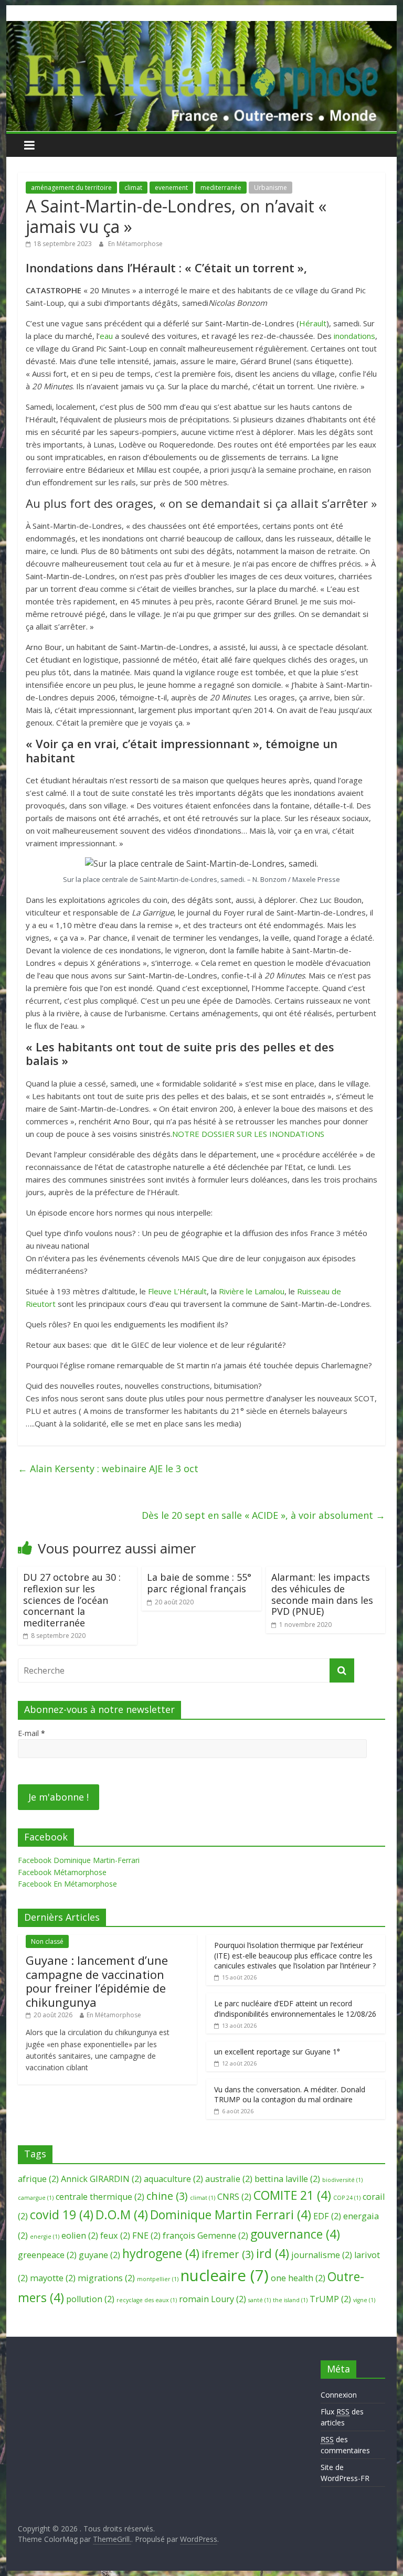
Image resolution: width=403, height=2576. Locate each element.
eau (106, 336)
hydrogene (161, 2253)
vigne (364, 2300)
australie (229, 2179)
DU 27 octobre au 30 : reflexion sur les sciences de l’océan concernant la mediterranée (72, 1600)
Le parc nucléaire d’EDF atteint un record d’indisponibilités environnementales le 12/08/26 (295, 2009)
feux (115, 2236)
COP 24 (347, 2198)
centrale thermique (100, 2197)
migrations (106, 2278)
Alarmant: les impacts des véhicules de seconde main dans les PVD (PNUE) (322, 1594)
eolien (80, 2236)
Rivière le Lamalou (252, 1291)
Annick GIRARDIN (101, 2179)
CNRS (234, 2197)
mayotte (53, 2278)
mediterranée (221, 188)
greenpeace (47, 2255)
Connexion (339, 2395)
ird (273, 2253)
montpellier (158, 2279)
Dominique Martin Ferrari (231, 2215)
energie (45, 2237)
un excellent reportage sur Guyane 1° (277, 2052)
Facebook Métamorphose (62, 1872)
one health (298, 2278)
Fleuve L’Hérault (177, 1291)
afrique (38, 2179)
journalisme (322, 2255)
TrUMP (330, 2299)
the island (290, 2300)
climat (133, 188)
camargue (36, 2198)
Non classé (47, 1941)
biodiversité (342, 2180)
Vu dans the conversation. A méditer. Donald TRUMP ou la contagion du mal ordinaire (290, 2095)
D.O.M (122, 2215)
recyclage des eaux (147, 2300)
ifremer (228, 2254)
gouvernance (295, 2234)
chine (167, 2196)
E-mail (31, 1733)
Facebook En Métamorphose (67, 1884)
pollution (90, 2299)
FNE (146, 2236)
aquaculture (173, 2179)
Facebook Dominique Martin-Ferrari (79, 1860)
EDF (327, 2216)
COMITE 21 (292, 2195)
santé (259, 2300)
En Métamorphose (135, 244)
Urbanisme (271, 188)
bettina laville (287, 2179)
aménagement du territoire (71, 188)
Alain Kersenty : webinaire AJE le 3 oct (108, 1468)
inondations (354, 336)
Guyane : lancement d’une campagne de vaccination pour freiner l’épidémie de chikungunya (97, 1981)
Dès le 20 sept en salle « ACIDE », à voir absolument (263, 1515)
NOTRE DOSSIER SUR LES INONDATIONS (248, 1134)
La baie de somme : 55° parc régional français (199, 1583)
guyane (99, 2255)
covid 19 (62, 2215)
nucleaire (225, 2275)
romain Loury (213, 2299)
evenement (171, 188)
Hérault (313, 323)
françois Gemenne (205, 2236)
